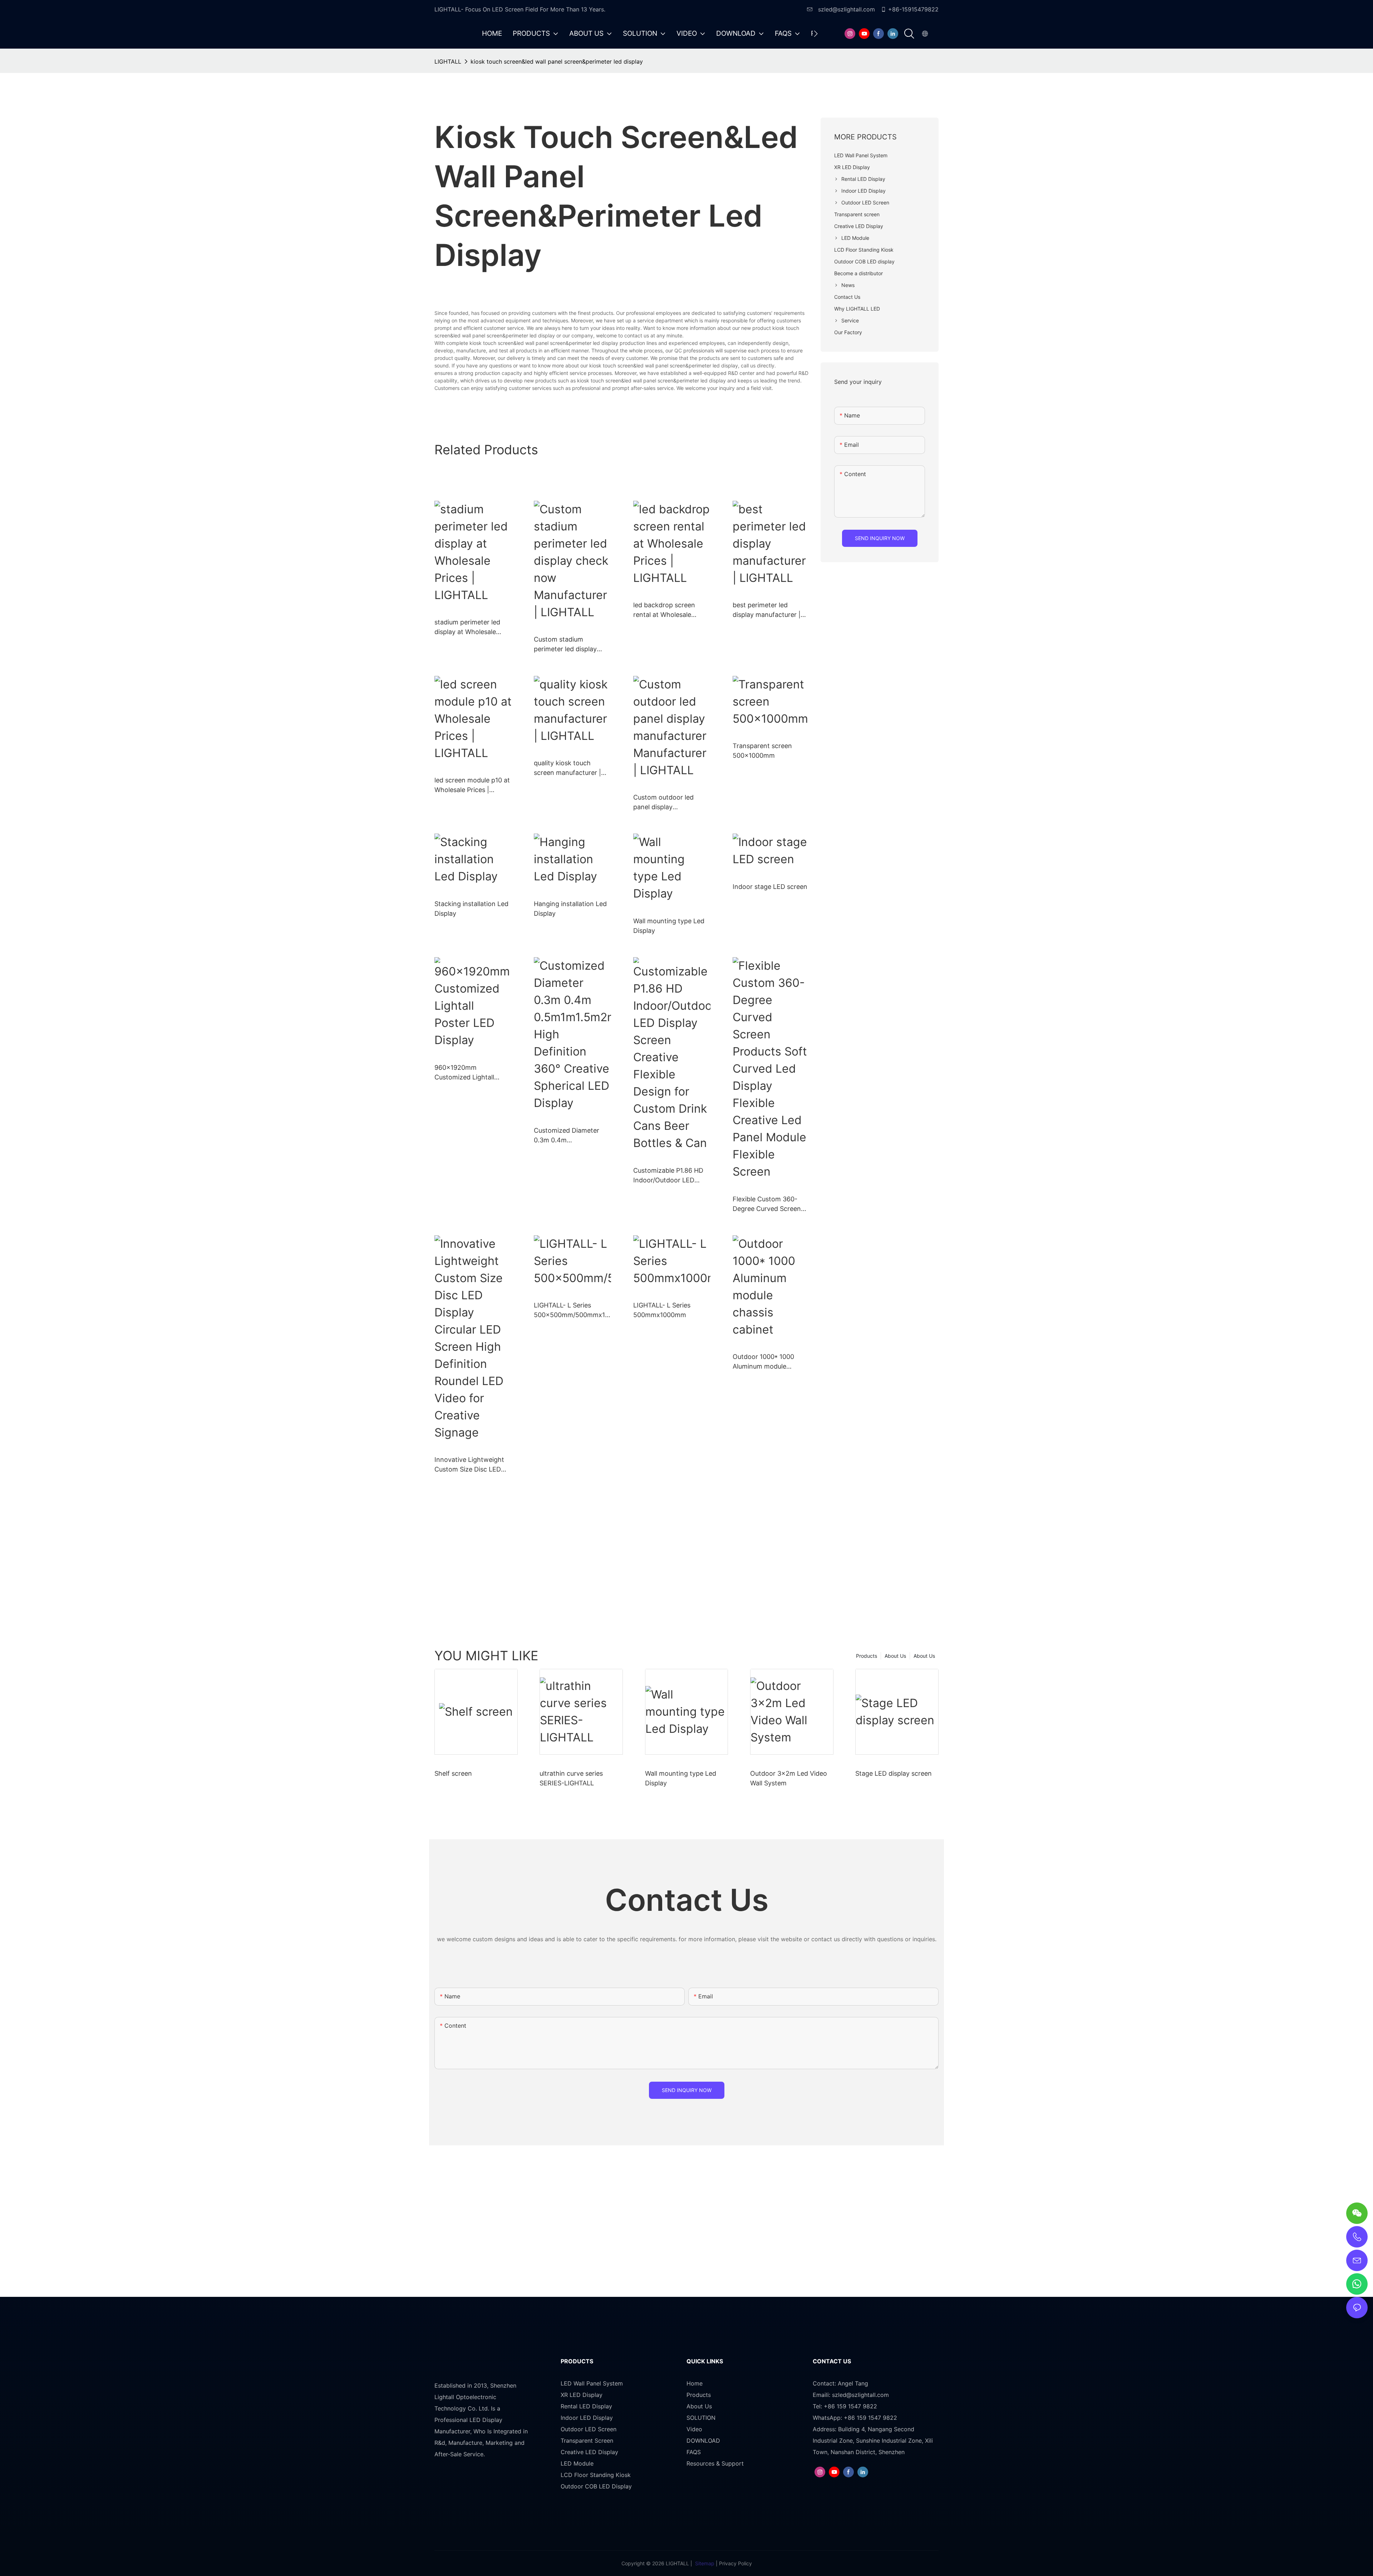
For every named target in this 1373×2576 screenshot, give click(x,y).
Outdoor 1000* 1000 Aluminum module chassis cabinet (763, 1362)
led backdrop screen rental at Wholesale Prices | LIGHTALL (664, 610)
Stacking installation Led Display (471, 909)
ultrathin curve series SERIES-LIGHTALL (571, 1778)
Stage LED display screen (894, 1773)
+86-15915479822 (913, 9)
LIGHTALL (448, 61)
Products (867, 1656)
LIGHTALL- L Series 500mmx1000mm (662, 1310)
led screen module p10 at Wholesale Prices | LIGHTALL (472, 785)
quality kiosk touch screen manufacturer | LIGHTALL (567, 768)
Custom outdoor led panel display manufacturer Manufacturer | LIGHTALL (671, 803)
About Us (924, 1656)
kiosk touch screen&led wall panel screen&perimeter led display (557, 61)
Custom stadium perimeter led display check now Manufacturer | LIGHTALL (572, 645)
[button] (816, 34)
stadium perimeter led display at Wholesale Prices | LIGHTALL (467, 627)
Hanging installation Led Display (570, 909)
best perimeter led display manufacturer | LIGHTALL (767, 610)
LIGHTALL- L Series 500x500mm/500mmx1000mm (571, 1311)
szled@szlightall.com (846, 9)
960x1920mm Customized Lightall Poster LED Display (464, 1073)
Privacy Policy (735, 2563)
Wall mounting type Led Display (669, 926)
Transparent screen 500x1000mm (762, 751)
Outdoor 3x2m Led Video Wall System (789, 1778)
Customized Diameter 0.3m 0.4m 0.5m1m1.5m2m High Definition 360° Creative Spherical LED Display (570, 1136)
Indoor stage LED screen (770, 887)
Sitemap (705, 2563)
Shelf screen (453, 1773)
